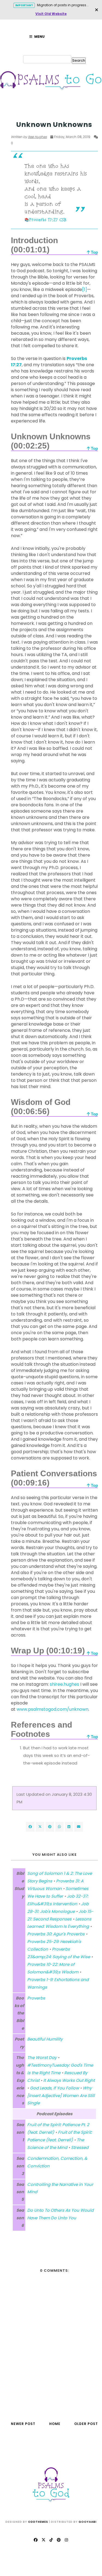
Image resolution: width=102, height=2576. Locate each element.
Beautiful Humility (45, 2039)
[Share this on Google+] (50, 1827)
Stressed (80, 2147)
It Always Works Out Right (69, 2080)
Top (94, 252)
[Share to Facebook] (30, 1827)
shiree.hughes (64, 1684)
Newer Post (23, 2424)
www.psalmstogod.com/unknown (52, 1709)
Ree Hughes (37, 137)
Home (55, 2424)
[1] (85, 289)
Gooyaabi (88, 2522)
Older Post (86, 2424)
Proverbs (36, 1998)
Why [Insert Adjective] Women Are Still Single (61, 2096)
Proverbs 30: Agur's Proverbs (56, 1934)
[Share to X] (40, 1827)
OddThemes (38, 2522)
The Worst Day (42, 2058)
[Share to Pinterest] (79, 1827)
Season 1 (19, 114)
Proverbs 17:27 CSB (48, 220)
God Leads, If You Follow (54, 2088)
